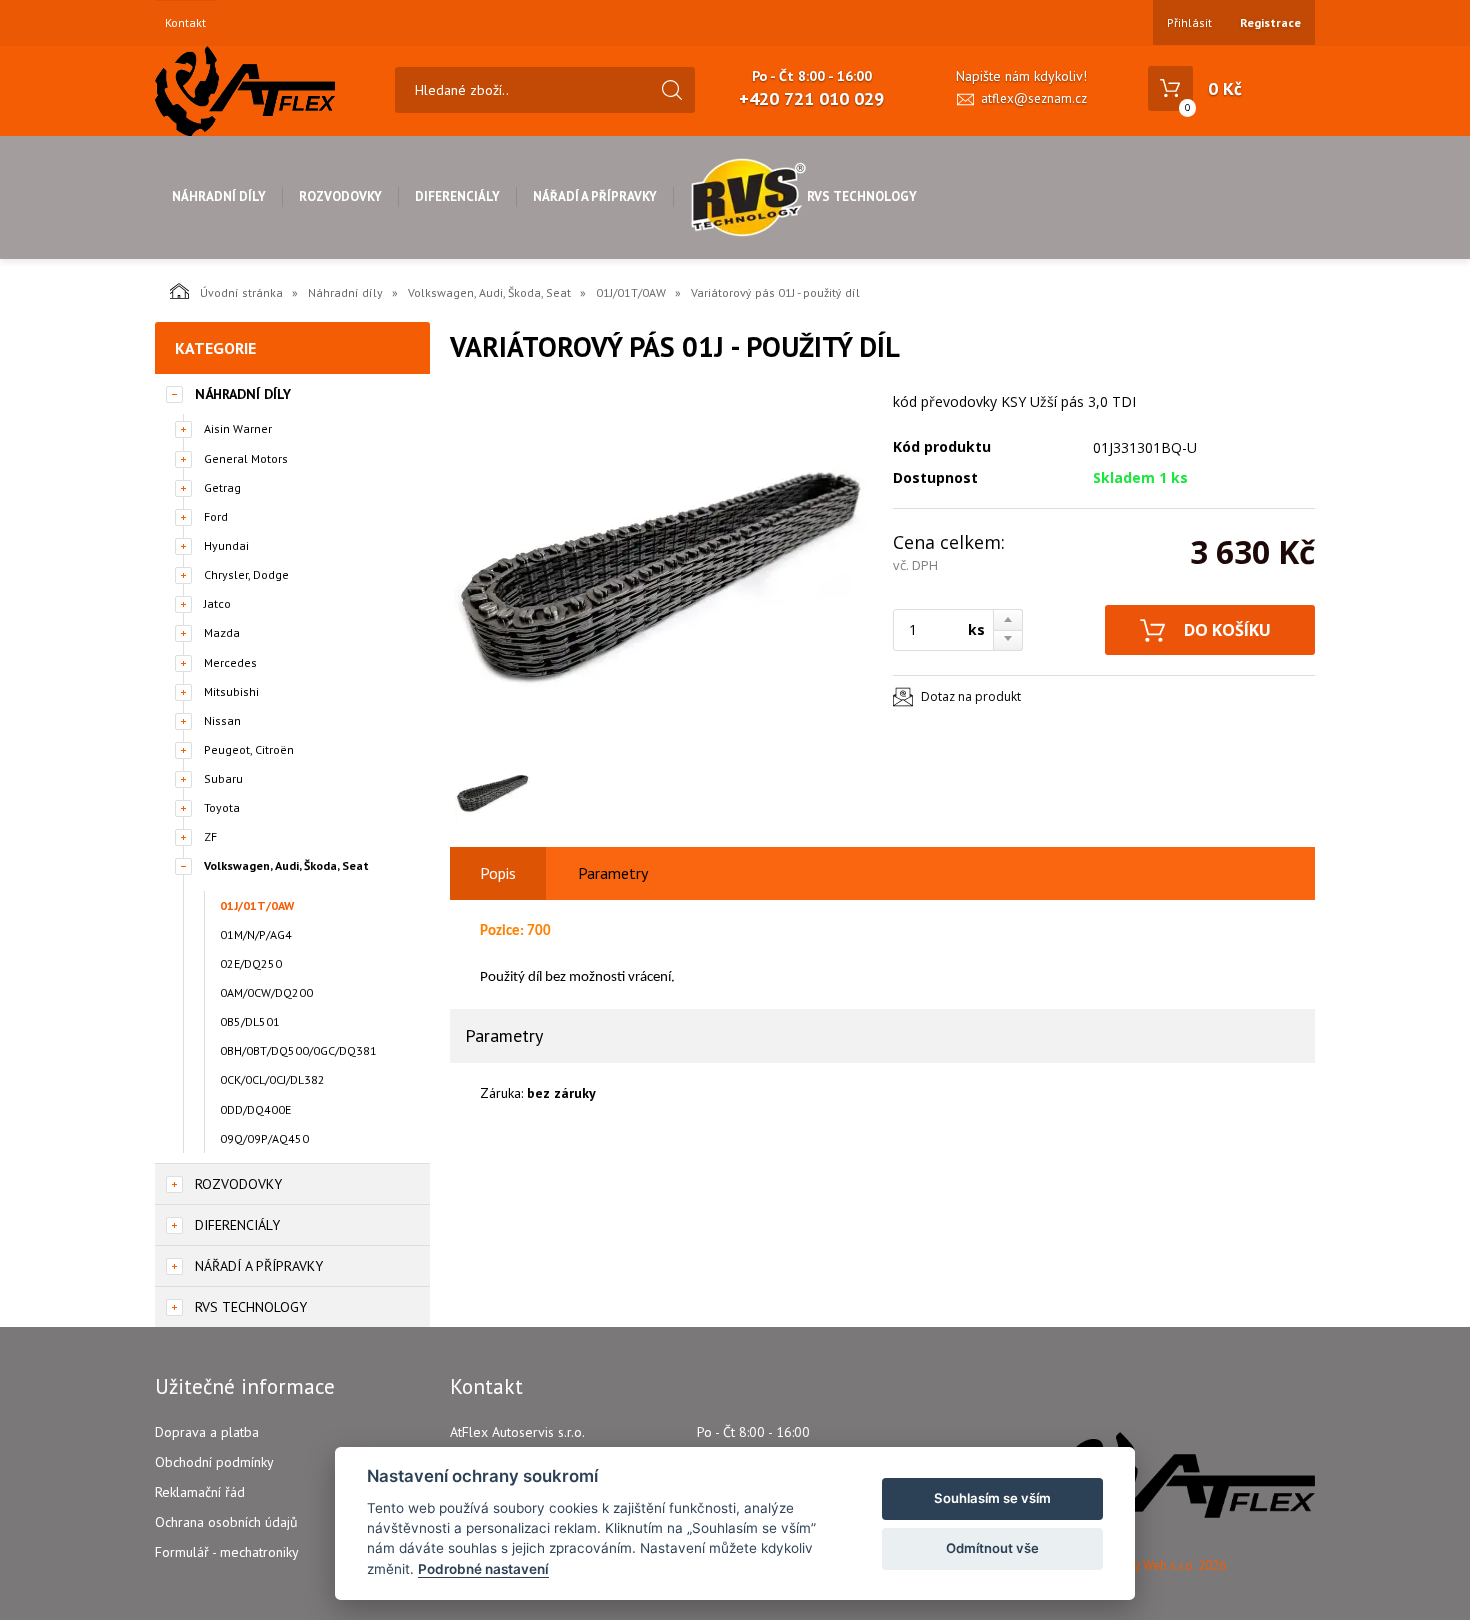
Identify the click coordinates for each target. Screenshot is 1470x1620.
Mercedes (230, 662)
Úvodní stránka (241, 292)
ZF (210, 836)
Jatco (217, 603)
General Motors (246, 458)
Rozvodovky (340, 196)
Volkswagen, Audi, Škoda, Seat (489, 292)
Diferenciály (457, 196)
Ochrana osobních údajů (226, 1522)
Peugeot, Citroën (249, 749)
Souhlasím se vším (992, 1498)
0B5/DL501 (250, 1021)
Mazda (222, 632)
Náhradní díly (219, 196)
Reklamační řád (200, 1492)
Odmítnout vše (992, 1548)
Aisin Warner (238, 428)
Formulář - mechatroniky (227, 1552)
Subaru (223, 778)
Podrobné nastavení (483, 1569)
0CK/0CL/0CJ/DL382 (272, 1079)
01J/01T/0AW (631, 292)
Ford (216, 516)
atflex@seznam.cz (1034, 98)
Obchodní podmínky (214, 1462)
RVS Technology (862, 196)
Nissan (222, 720)
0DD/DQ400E (255, 1109)
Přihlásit (1189, 22)
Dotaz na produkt (971, 696)
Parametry (613, 873)
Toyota (222, 807)
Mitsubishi (231, 691)
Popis (498, 873)
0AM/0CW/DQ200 (266, 992)
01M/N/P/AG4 (256, 934)
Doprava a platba (207, 1432)
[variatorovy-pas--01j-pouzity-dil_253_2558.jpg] (660, 572)
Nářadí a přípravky (595, 196)
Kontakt (185, 23)
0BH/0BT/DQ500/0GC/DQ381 (298, 1050)
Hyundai (226, 545)
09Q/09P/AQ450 (264, 1138)
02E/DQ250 (251, 963)
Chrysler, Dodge (246, 574)
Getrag (222, 487)
